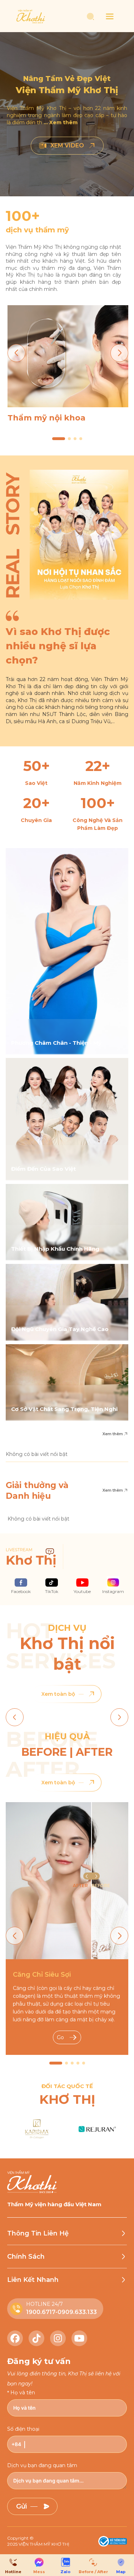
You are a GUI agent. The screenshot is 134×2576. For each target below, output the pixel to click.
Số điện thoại (23, 2429)
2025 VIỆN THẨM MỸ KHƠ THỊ (38, 2544)
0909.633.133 (77, 2312)
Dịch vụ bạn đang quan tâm (42, 2465)
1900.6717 (41, 2312)
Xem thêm (113, 1434)
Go (60, 2037)
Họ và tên (23, 2393)
